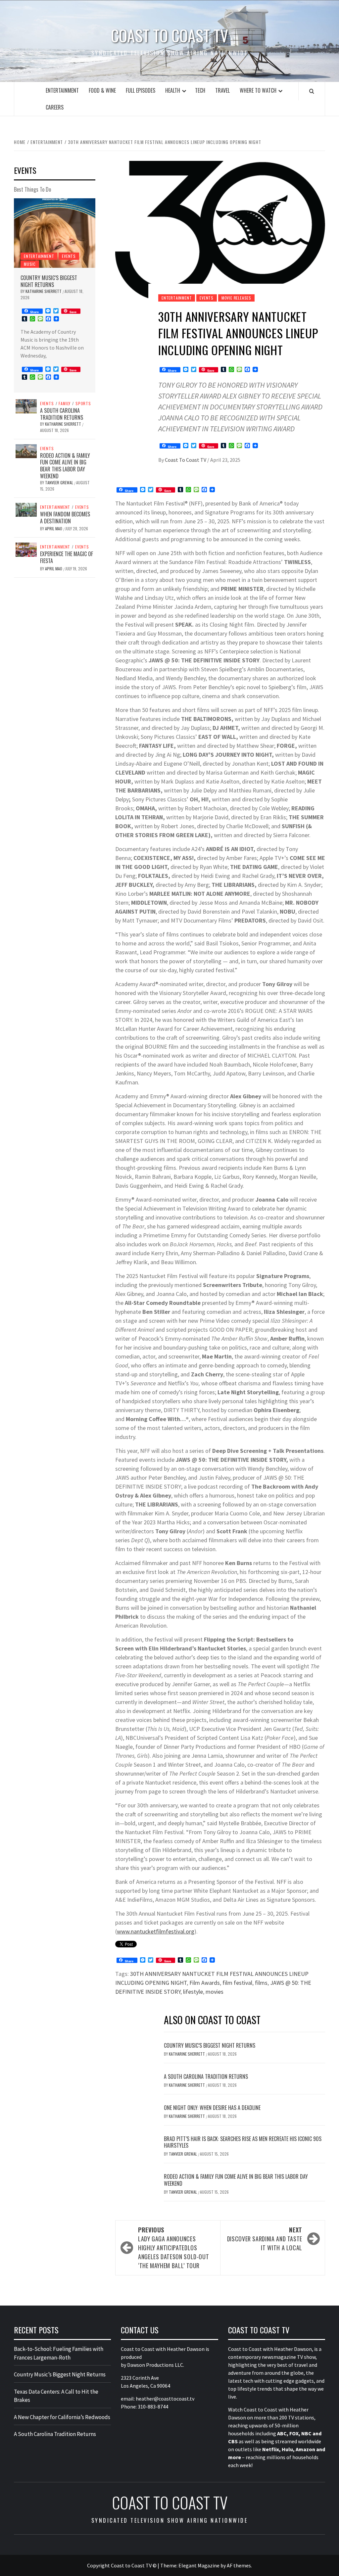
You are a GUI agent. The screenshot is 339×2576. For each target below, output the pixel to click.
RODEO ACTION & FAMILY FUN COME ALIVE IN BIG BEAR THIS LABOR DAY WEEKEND (236, 2180)
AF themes (239, 2565)
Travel (222, 90)
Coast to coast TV (169, 35)
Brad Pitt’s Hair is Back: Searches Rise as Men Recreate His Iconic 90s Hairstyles (243, 2142)
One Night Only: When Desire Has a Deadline (212, 2108)
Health (173, 90)
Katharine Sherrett (187, 2054)
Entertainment (62, 90)
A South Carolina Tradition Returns (206, 2076)
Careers (55, 107)
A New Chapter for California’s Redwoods (62, 2417)
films (261, 1983)
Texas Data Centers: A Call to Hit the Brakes (56, 2396)
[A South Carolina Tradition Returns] (26, 405)
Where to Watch (258, 90)
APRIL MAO (54, 528)
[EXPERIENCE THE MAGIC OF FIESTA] (26, 549)
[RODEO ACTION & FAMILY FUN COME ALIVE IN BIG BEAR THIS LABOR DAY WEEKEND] (26, 451)
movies (215, 1992)
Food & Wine (102, 90)
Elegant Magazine (199, 2565)
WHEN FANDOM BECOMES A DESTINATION (65, 518)
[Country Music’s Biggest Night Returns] (55, 233)
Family (65, 404)
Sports (83, 404)
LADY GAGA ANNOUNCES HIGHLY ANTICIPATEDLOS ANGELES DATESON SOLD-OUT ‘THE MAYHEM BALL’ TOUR (173, 2248)
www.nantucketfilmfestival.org (156, 1931)
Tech (200, 90)
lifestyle (193, 1992)
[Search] (312, 91)
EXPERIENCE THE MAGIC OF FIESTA (67, 557)
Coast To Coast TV (186, 460)
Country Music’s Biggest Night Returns (210, 2045)
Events (207, 298)
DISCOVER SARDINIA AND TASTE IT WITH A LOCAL (265, 2239)
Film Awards (205, 1983)
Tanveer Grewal (183, 2154)
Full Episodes (141, 90)
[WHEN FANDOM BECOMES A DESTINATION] (26, 509)
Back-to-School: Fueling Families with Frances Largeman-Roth (59, 2353)
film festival (237, 1983)
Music (30, 264)
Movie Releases (236, 298)
